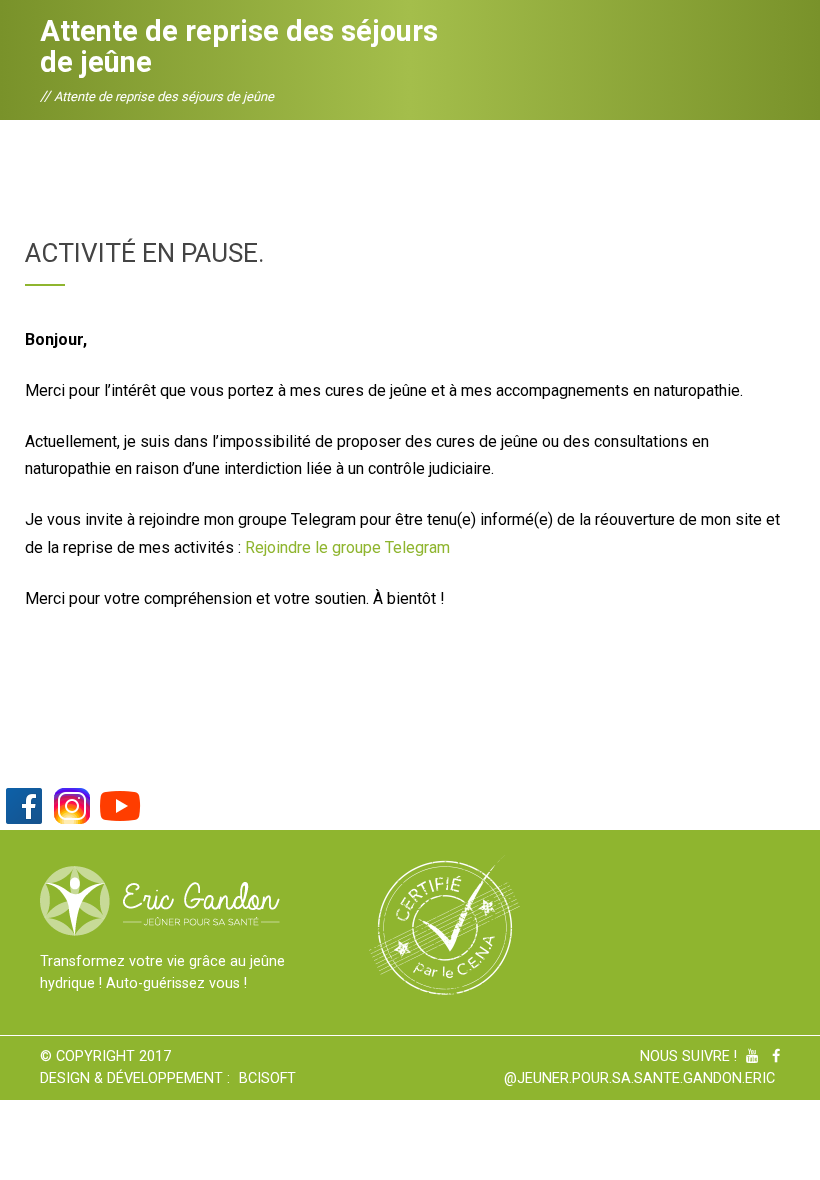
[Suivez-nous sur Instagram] (72, 804)
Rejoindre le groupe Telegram (347, 547)
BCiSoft (267, 1078)
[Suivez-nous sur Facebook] (24, 804)
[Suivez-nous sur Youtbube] (120, 804)
